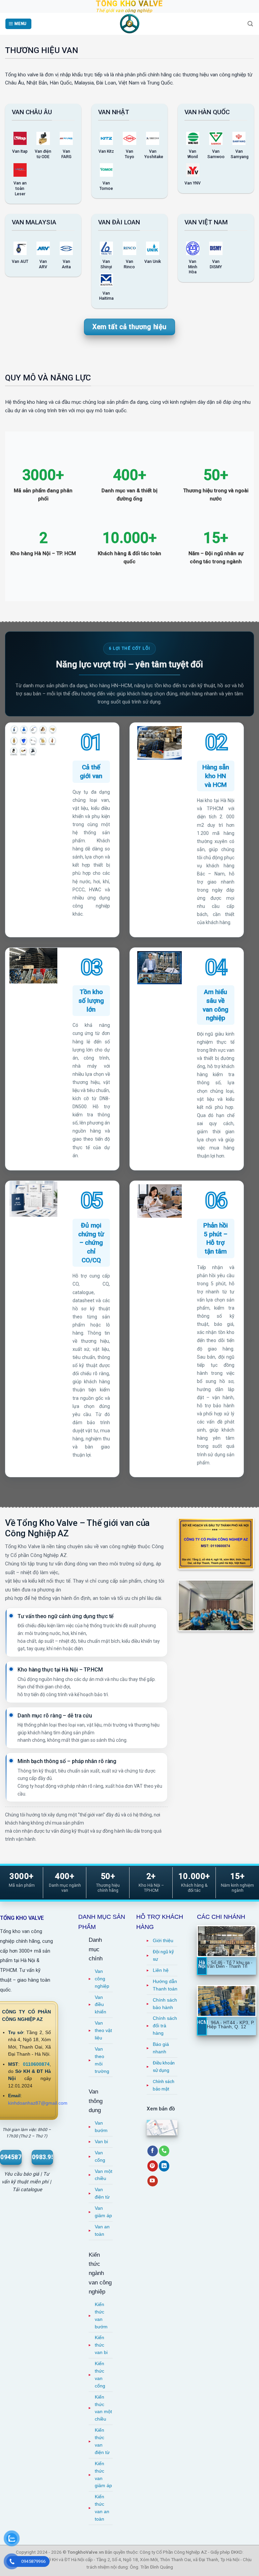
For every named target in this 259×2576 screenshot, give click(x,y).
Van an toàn (102, 2231)
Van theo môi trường (102, 2060)
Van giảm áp (103, 2212)
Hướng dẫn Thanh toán (165, 1985)
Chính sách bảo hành (165, 2004)
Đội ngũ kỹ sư (163, 1955)
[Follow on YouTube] (153, 2181)
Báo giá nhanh (161, 2048)
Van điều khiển (100, 2005)
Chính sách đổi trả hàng (165, 2026)
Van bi (101, 2142)
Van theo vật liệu (103, 2030)
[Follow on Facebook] (153, 2151)
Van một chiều (104, 2175)
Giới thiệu (163, 1941)
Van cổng (100, 2157)
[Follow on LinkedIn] (164, 2166)
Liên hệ (161, 1970)
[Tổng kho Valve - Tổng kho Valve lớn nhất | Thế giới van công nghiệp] (129, 24)
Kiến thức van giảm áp (103, 2475)
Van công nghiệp (102, 1979)
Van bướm (101, 2127)
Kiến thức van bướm (101, 2316)
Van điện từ (102, 2193)
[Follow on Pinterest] (153, 2166)
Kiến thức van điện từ (102, 2441)
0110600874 (36, 2064)
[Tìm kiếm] (250, 24)
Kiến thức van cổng (100, 2375)
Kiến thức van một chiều (103, 2408)
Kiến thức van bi (101, 2345)
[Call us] (164, 2151)
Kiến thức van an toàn (102, 2508)
